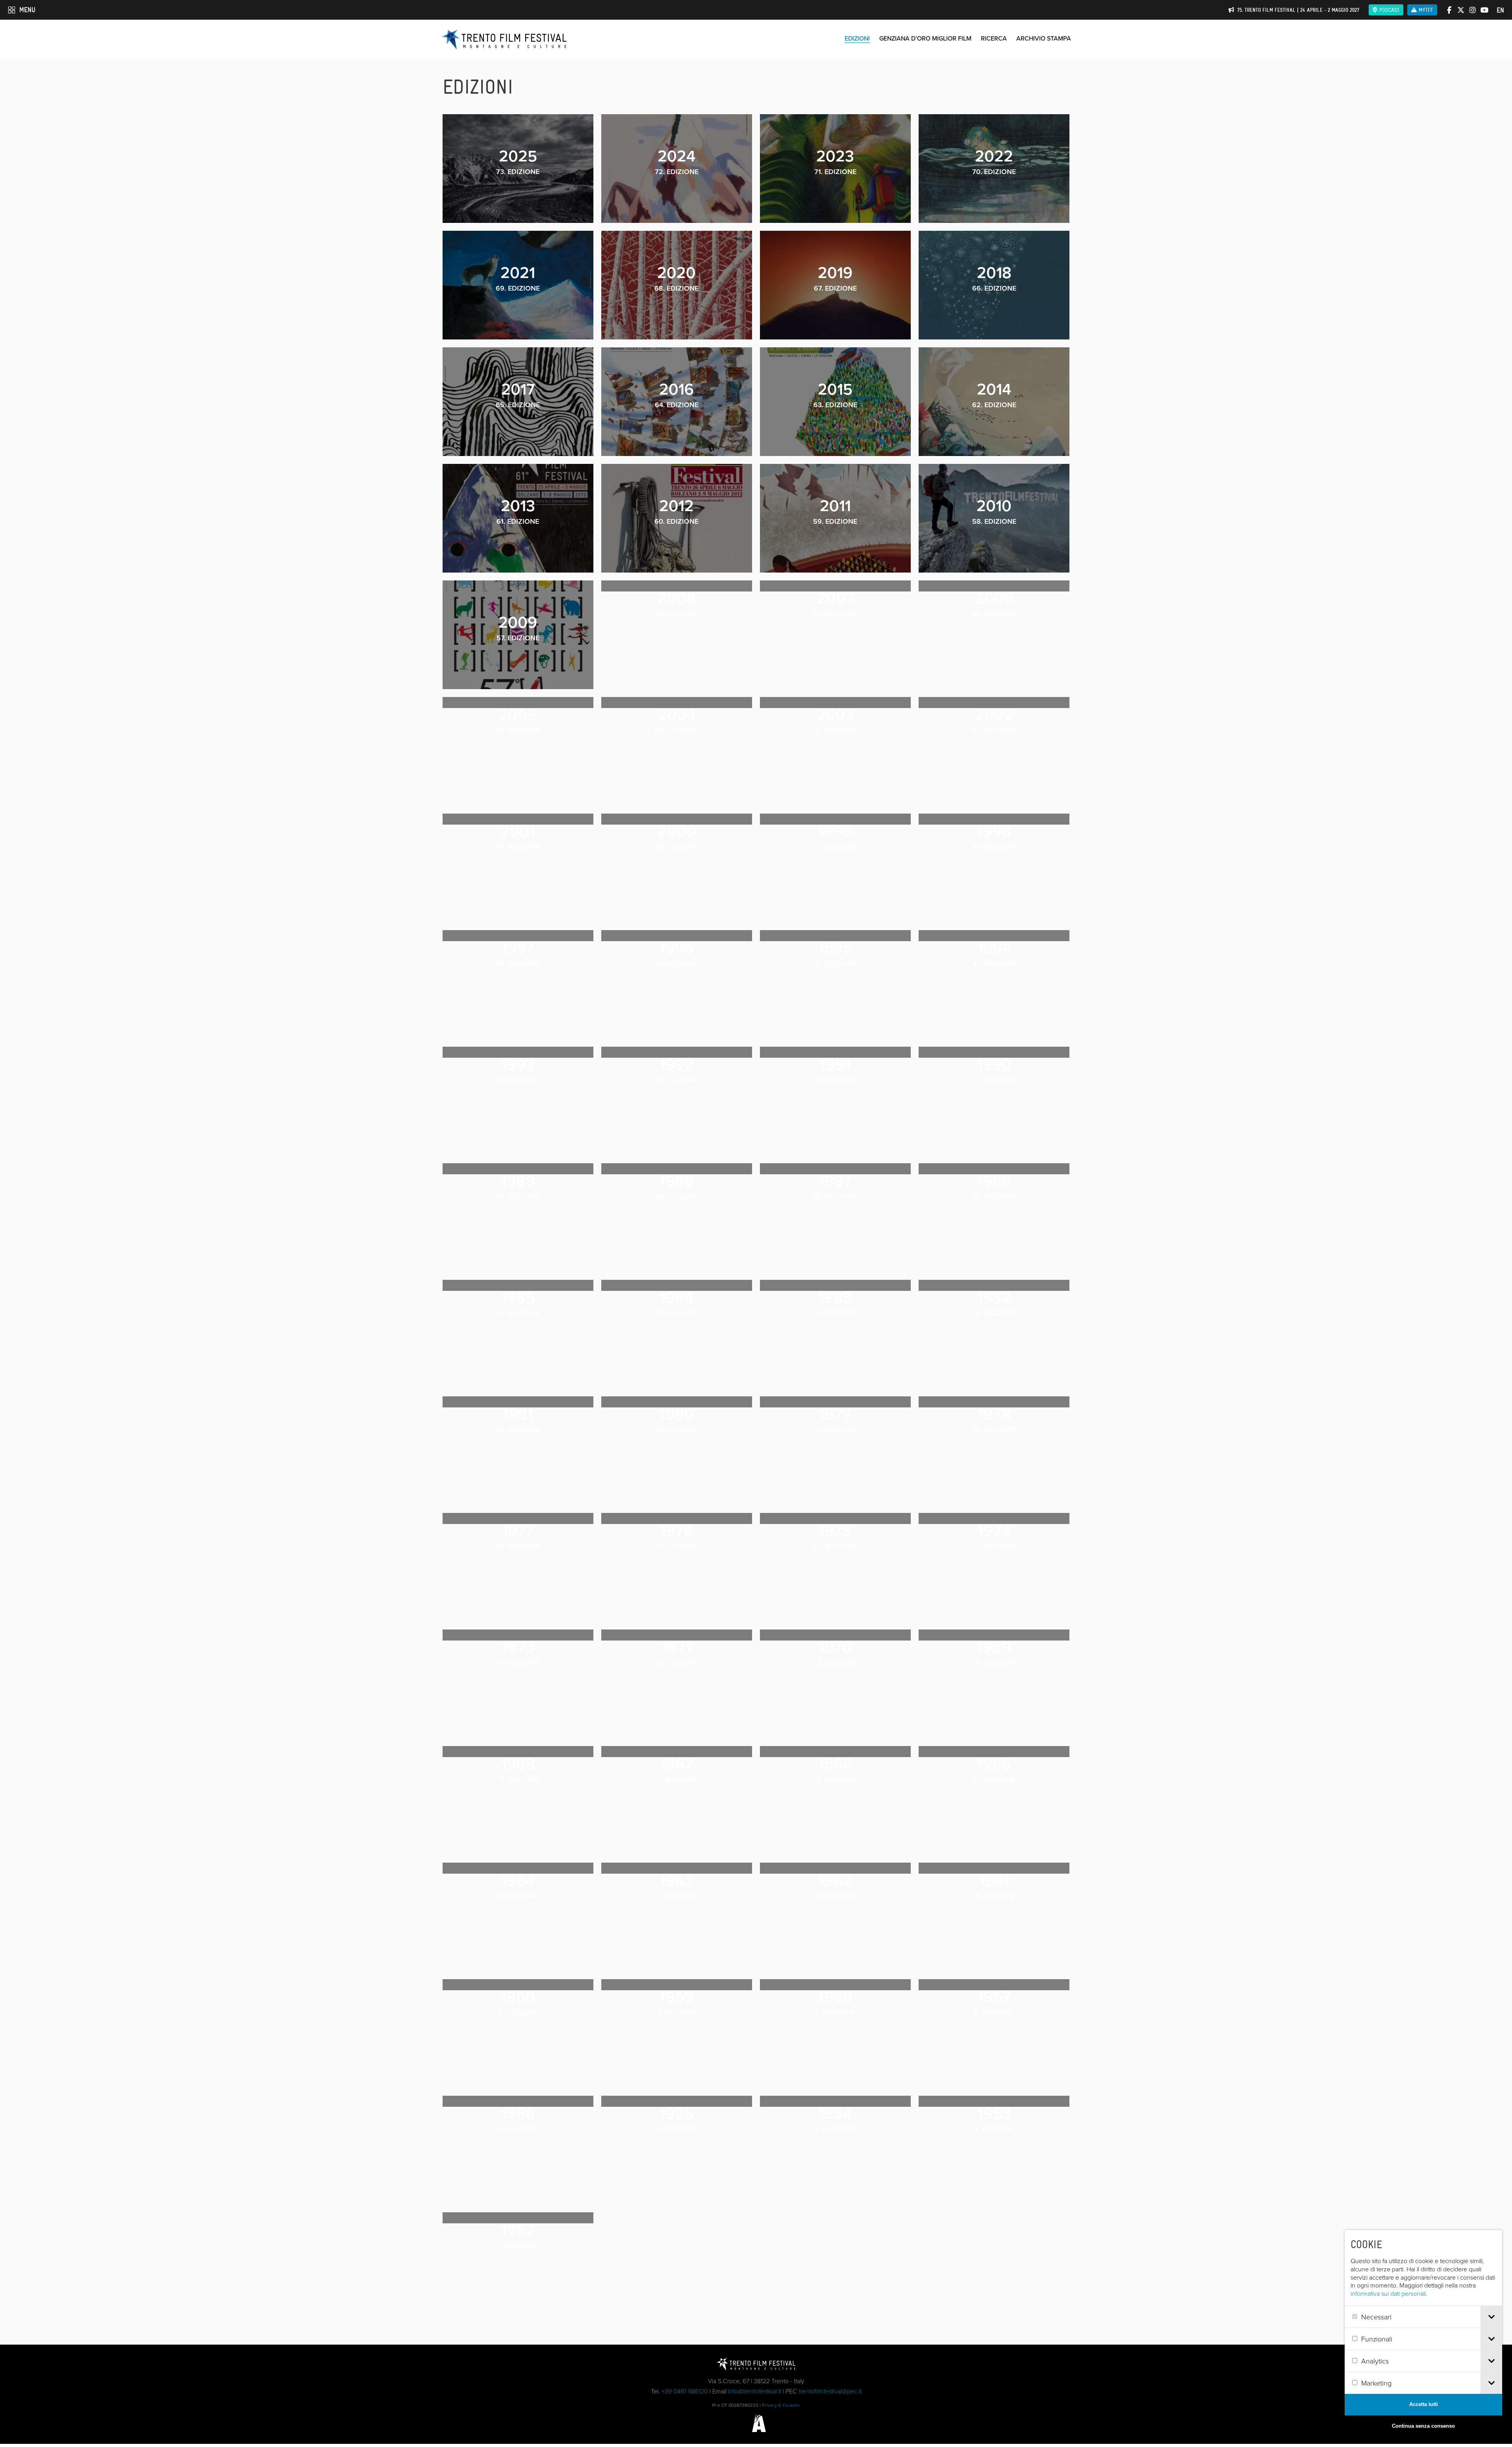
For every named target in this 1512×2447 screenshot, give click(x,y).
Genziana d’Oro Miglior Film (925, 38)
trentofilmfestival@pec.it (830, 2391)
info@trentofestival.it (755, 2391)
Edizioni (857, 38)
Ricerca (994, 38)
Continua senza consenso (1423, 2426)
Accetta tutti (1424, 2404)
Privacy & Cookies (781, 2405)
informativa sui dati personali (1388, 2293)
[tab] (1491, 2317)
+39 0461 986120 (685, 2391)
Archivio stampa (1044, 38)
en (1500, 10)
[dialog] (1423, 2334)
